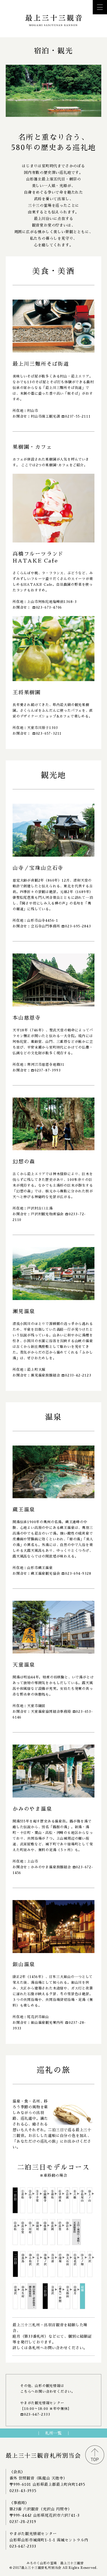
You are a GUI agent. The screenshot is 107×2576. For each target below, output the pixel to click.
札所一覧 (53, 2433)
